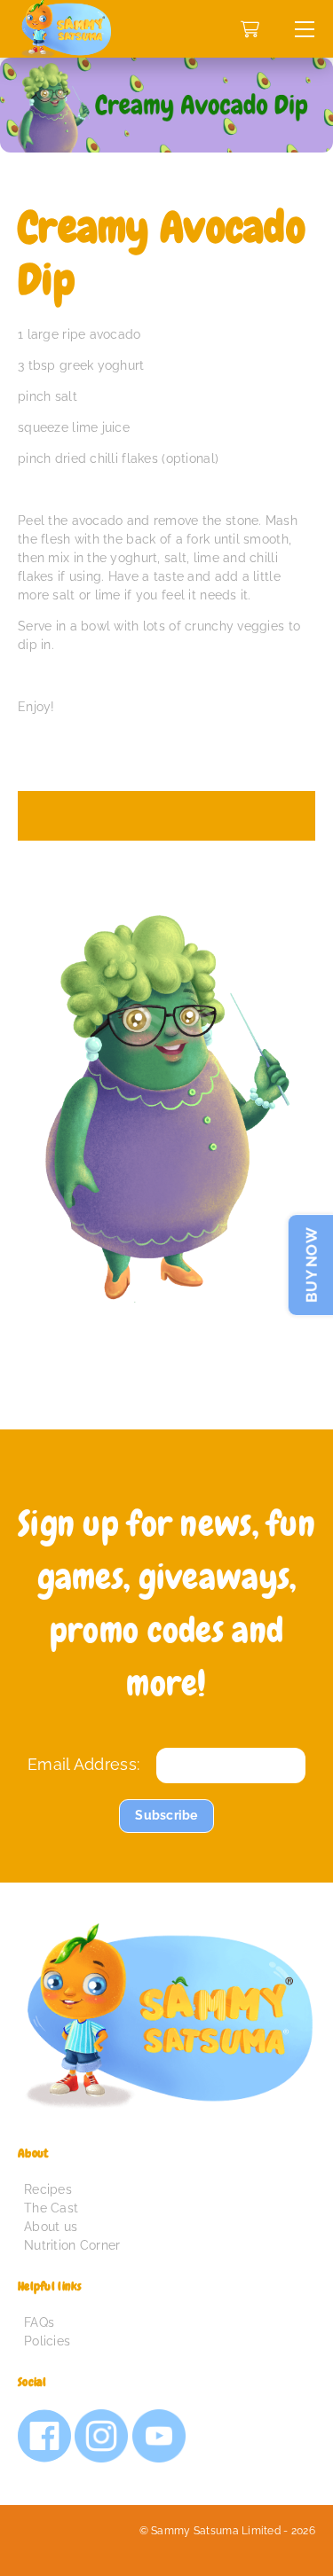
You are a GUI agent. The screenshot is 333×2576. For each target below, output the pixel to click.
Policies (47, 2341)
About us (51, 2227)
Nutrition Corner (72, 2245)
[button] (304, 29)
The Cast (51, 2208)
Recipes (48, 2189)
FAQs (39, 2322)
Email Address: (83, 1765)
